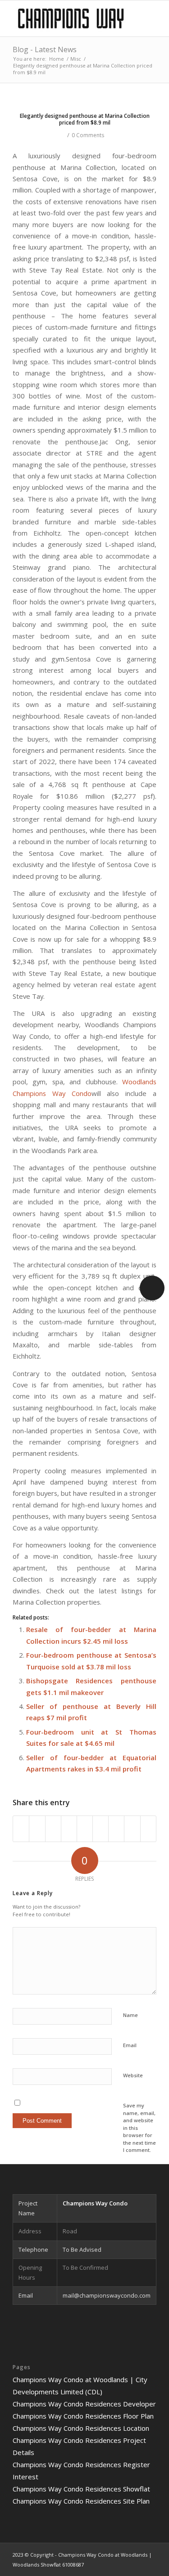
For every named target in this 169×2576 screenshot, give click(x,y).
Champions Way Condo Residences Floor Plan (83, 2416)
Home (57, 59)
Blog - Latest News (45, 49)
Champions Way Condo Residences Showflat (81, 2489)
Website (133, 2075)
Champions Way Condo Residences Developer (84, 2404)
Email (130, 2045)
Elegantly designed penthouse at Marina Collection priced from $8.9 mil (85, 119)
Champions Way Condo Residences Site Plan (81, 2501)
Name (130, 2015)
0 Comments (88, 135)
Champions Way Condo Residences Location (81, 2428)
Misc (76, 59)
